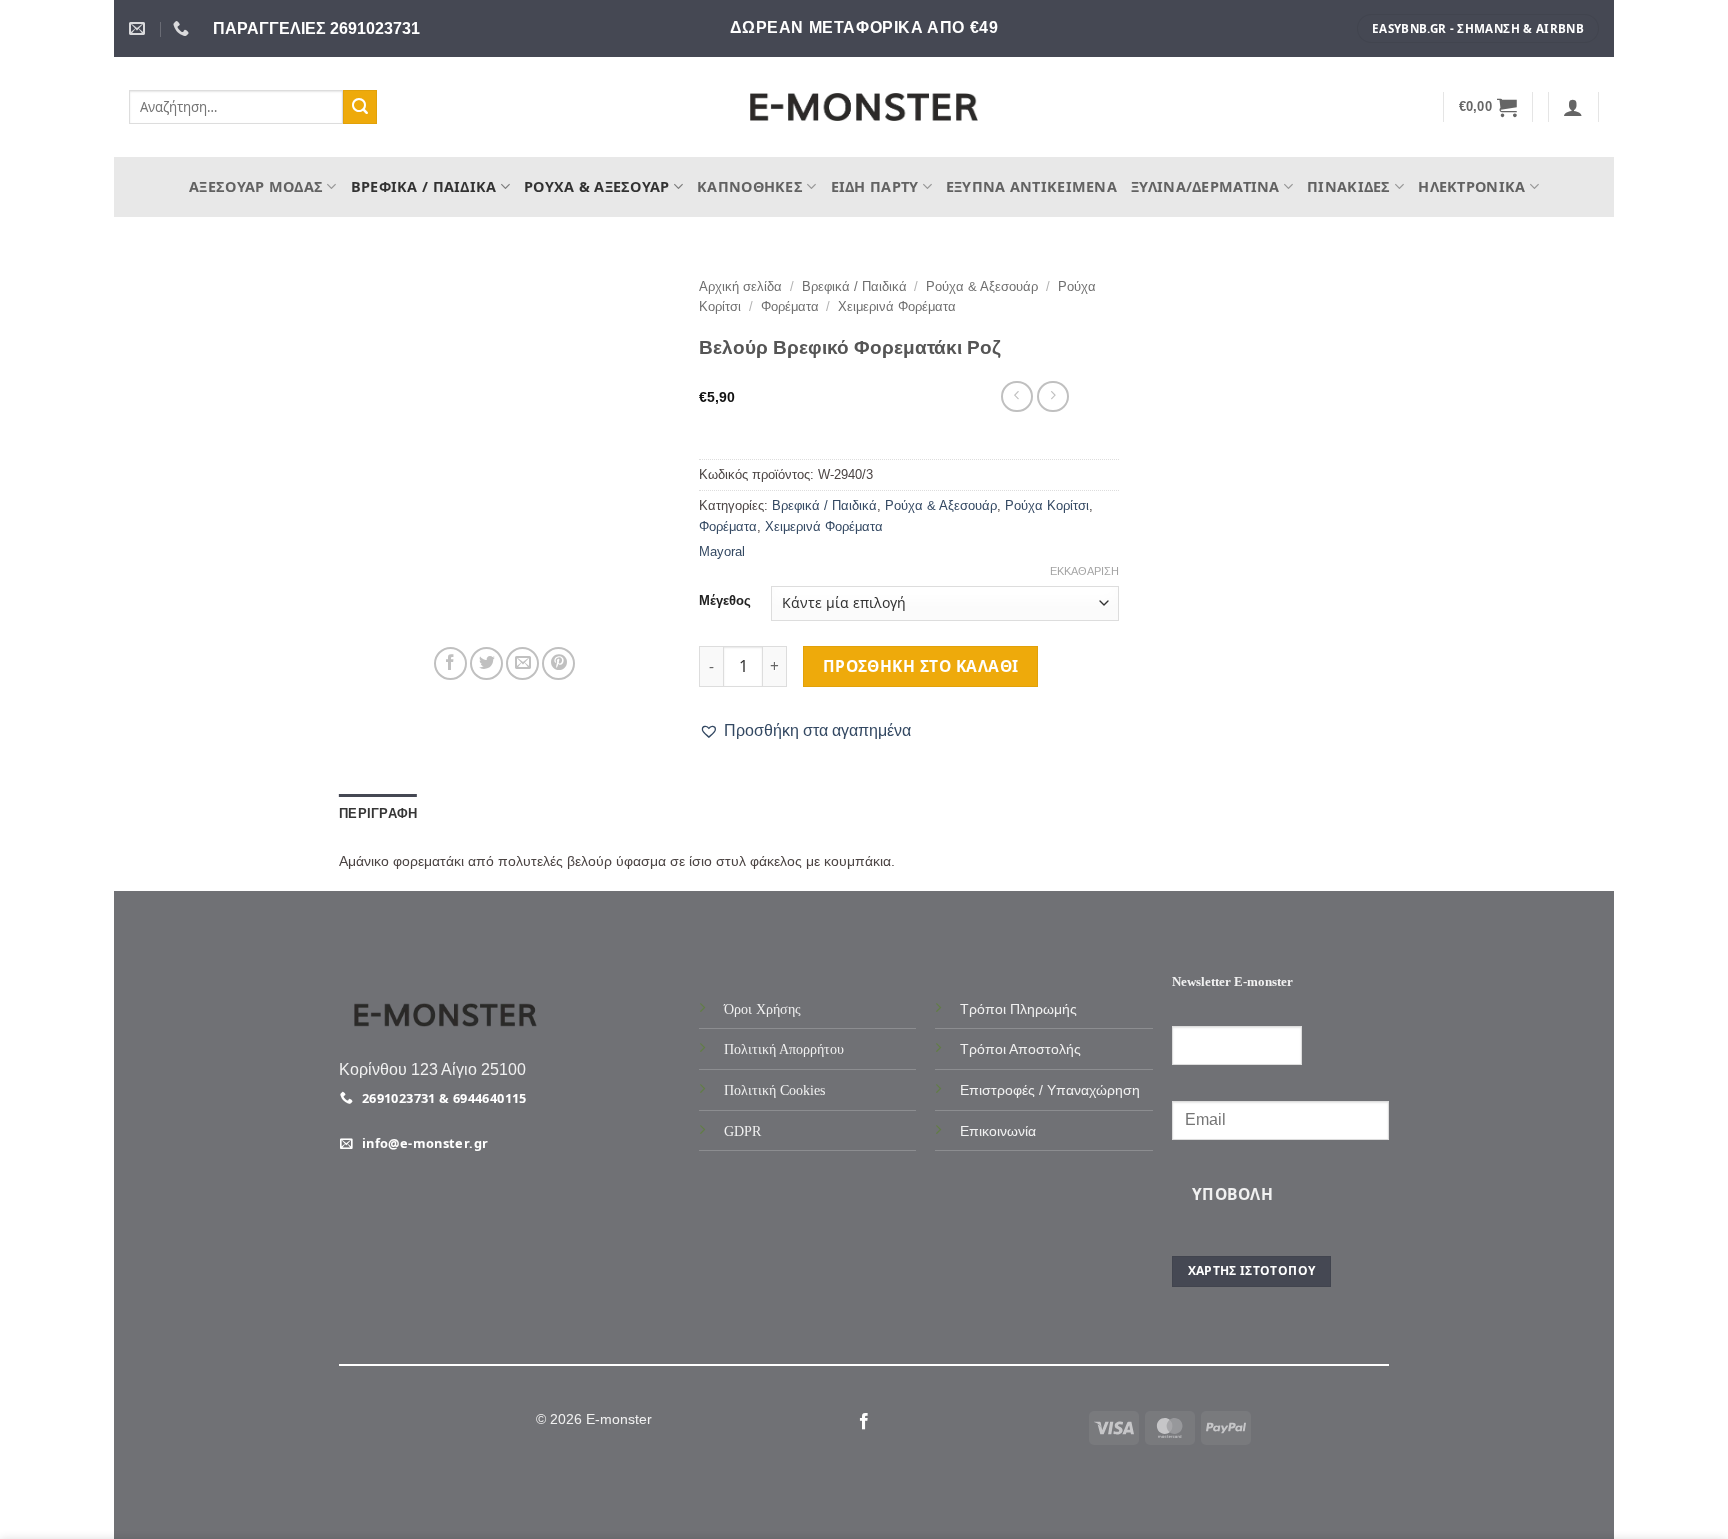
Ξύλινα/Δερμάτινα (1205, 186)
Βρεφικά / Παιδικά (424, 186)
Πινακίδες (1349, 186)
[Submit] (360, 107)
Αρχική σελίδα (740, 286)
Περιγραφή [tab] (378, 813)
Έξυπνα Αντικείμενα (1031, 186)
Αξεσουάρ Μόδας (256, 186)
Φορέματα (790, 306)
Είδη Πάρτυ (875, 186)
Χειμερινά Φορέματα (897, 306)
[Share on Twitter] (486, 663)
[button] (1488, 107)
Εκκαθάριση (1084, 571)
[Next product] (1016, 396)
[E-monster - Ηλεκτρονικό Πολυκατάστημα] (864, 107)
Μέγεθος (725, 601)
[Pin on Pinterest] (558, 663)
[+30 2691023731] (183, 28)
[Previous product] (1052, 396)
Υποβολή (1232, 1194)
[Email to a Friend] (522, 663)
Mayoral (722, 551)
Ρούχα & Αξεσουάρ (597, 186)
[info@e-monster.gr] (139, 28)
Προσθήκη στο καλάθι (921, 666)
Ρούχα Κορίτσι (1047, 505)
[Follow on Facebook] (864, 1422)
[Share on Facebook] (450, 663)
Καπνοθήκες (750, 186)
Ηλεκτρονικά (1471, 186)
